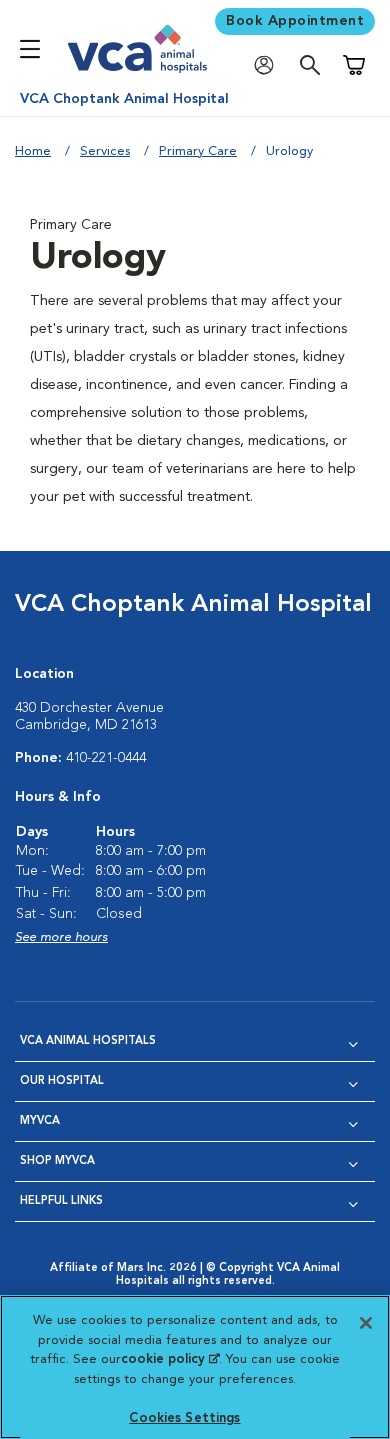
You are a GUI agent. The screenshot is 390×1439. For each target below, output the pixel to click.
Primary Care (198, 151)
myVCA (40, 1121)
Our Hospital (62, 1081)
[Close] (366, 1323)
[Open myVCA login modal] (269, 65)
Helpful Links (61, 1201)
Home (33, 151)
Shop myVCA (57, 1161)
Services (105, 151)
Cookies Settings (184, 1418)
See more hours (61, 937)
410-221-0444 (106, 758)
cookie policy (170, 1359)
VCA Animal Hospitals (88, 1041)
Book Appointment (295, 21)
